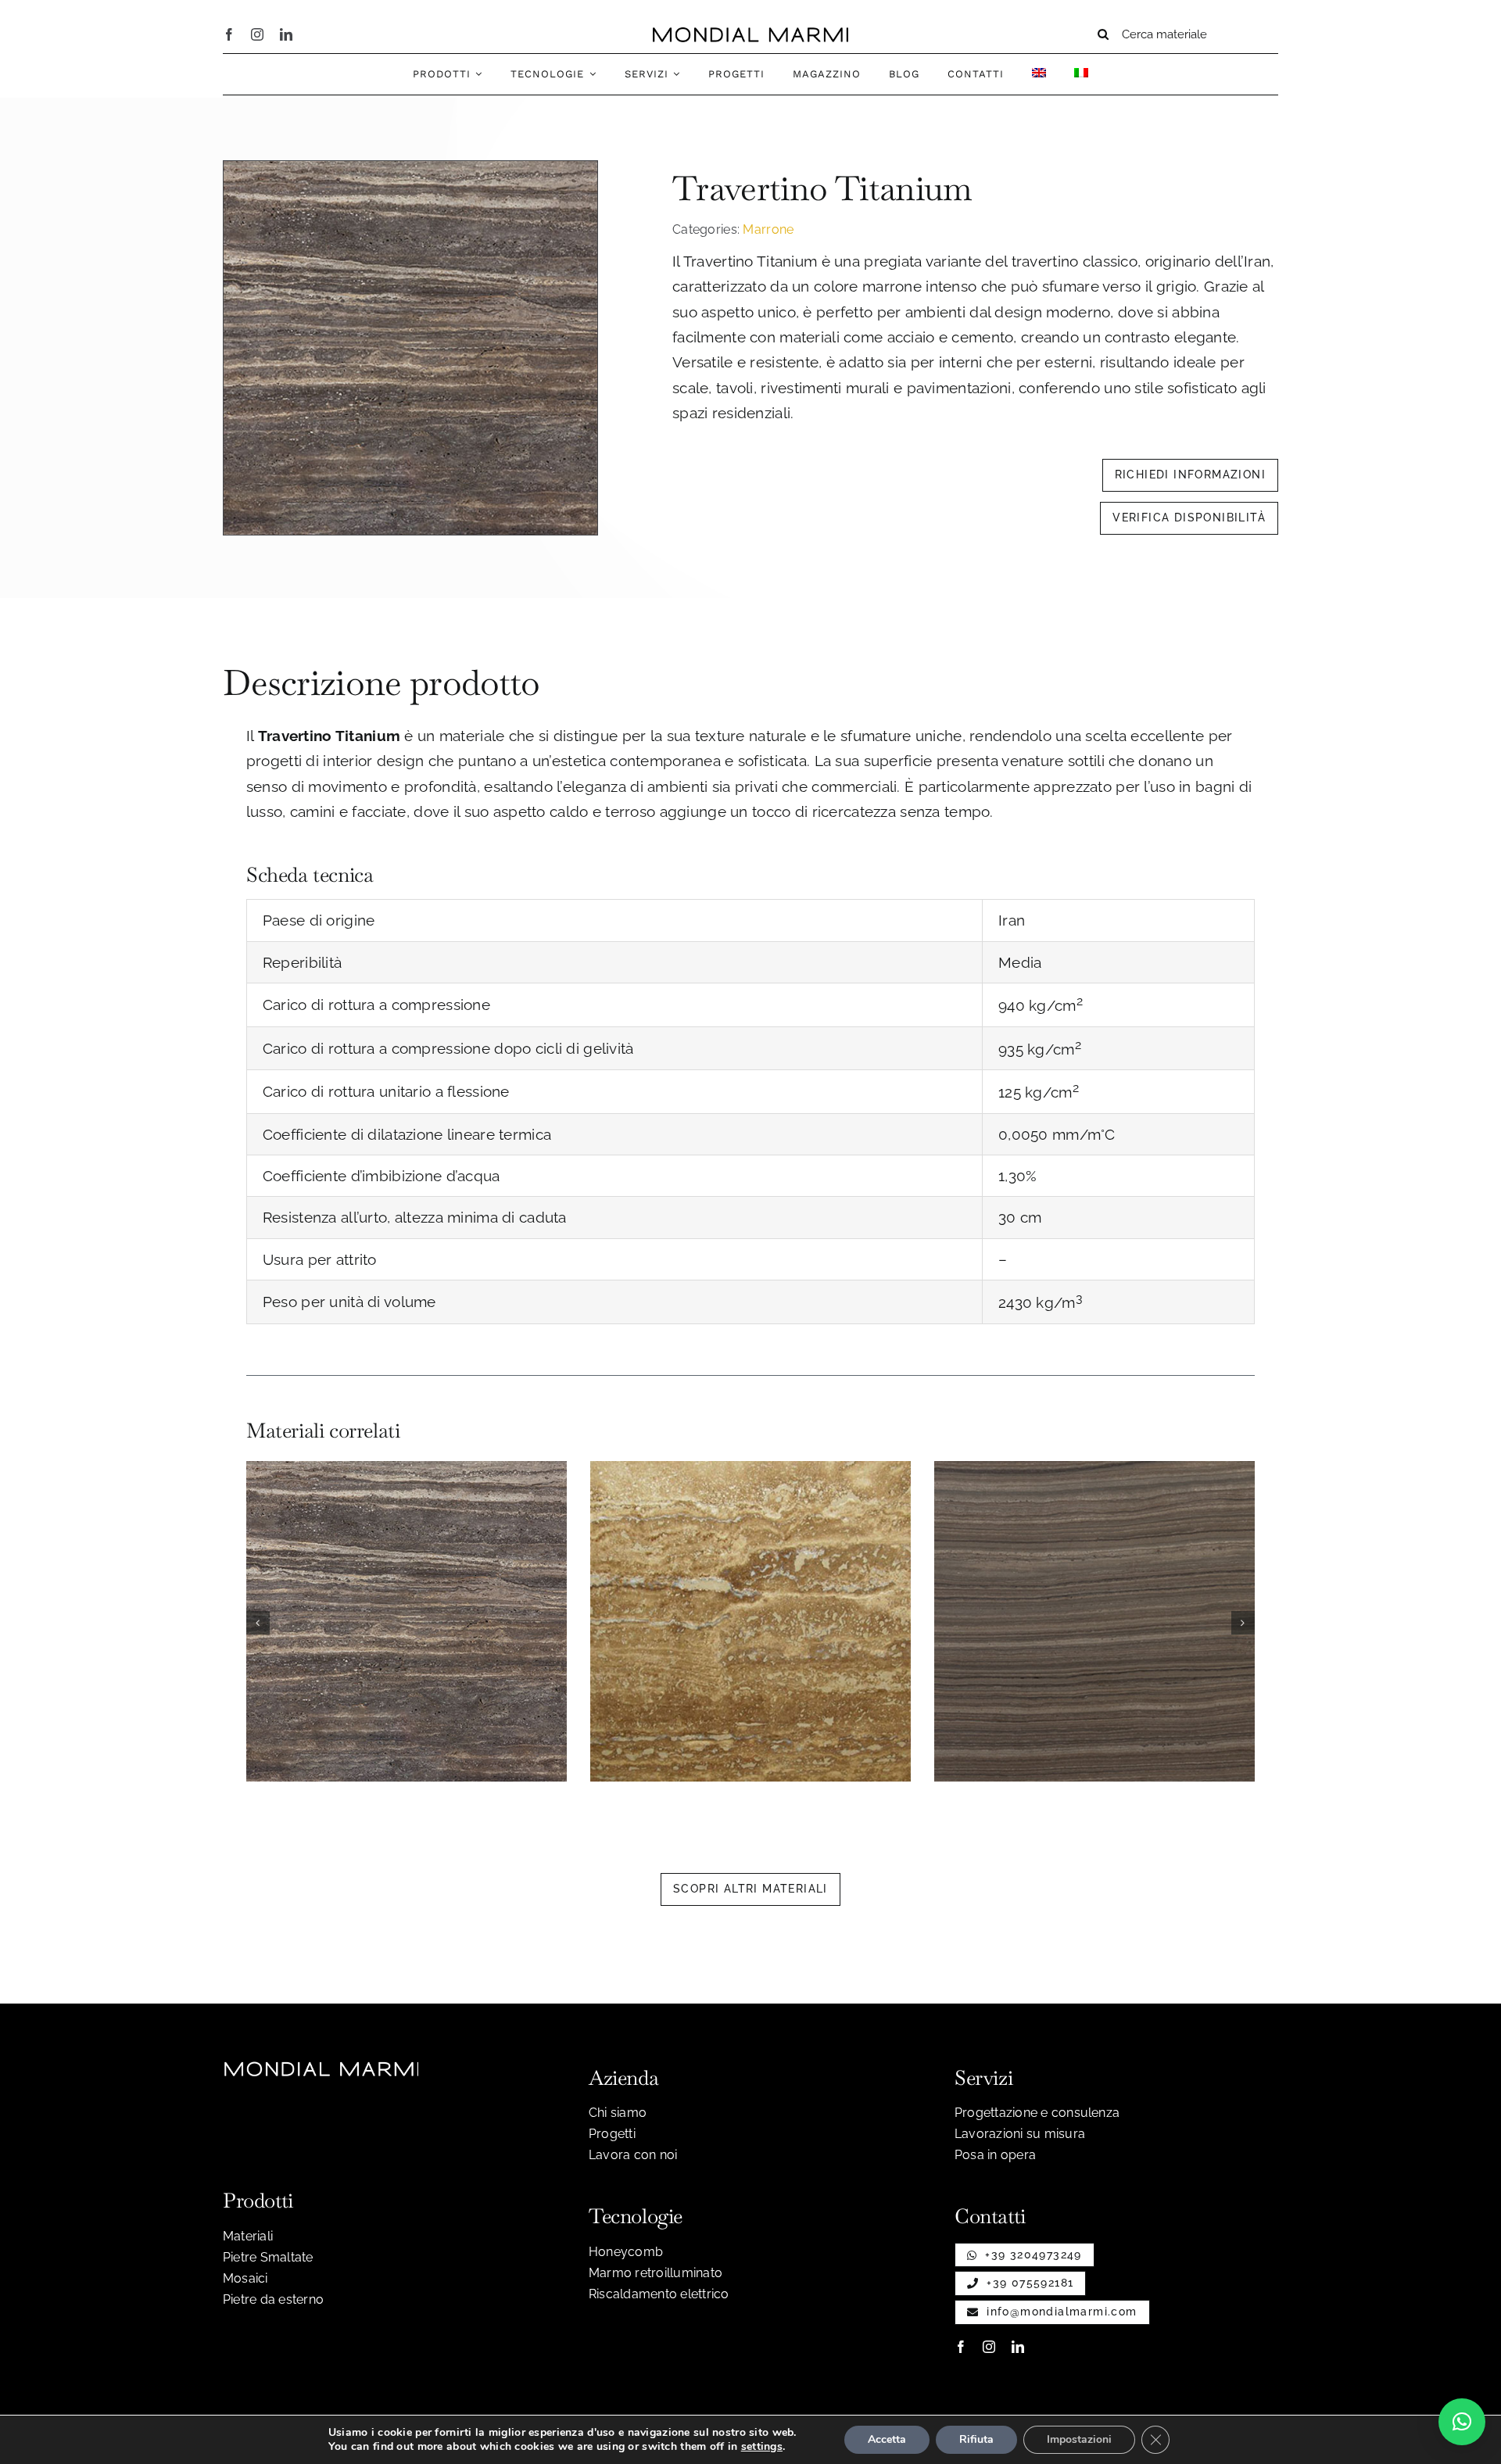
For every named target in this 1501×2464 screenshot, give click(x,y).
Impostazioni (1079, 2439)
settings (762, 2447)
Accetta (887, 2439)
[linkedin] (286, 34)
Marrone (768, 229)
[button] (258, 1623)
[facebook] (229, 34)
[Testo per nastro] (750, 34)
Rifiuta (976, 2439)
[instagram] (257, 34)
